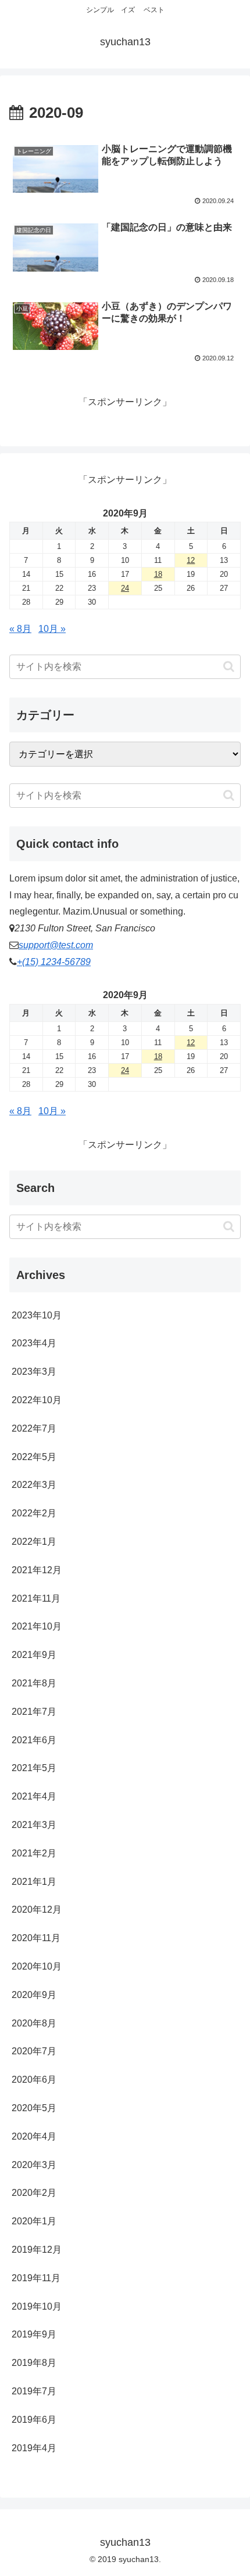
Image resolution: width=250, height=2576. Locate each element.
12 (191, 560)
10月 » (52, 629)
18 (158, 574)
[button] (229, 666)
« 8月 (20, 629)
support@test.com (56, 945)
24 (125, 588)
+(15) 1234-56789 (54, 962)
